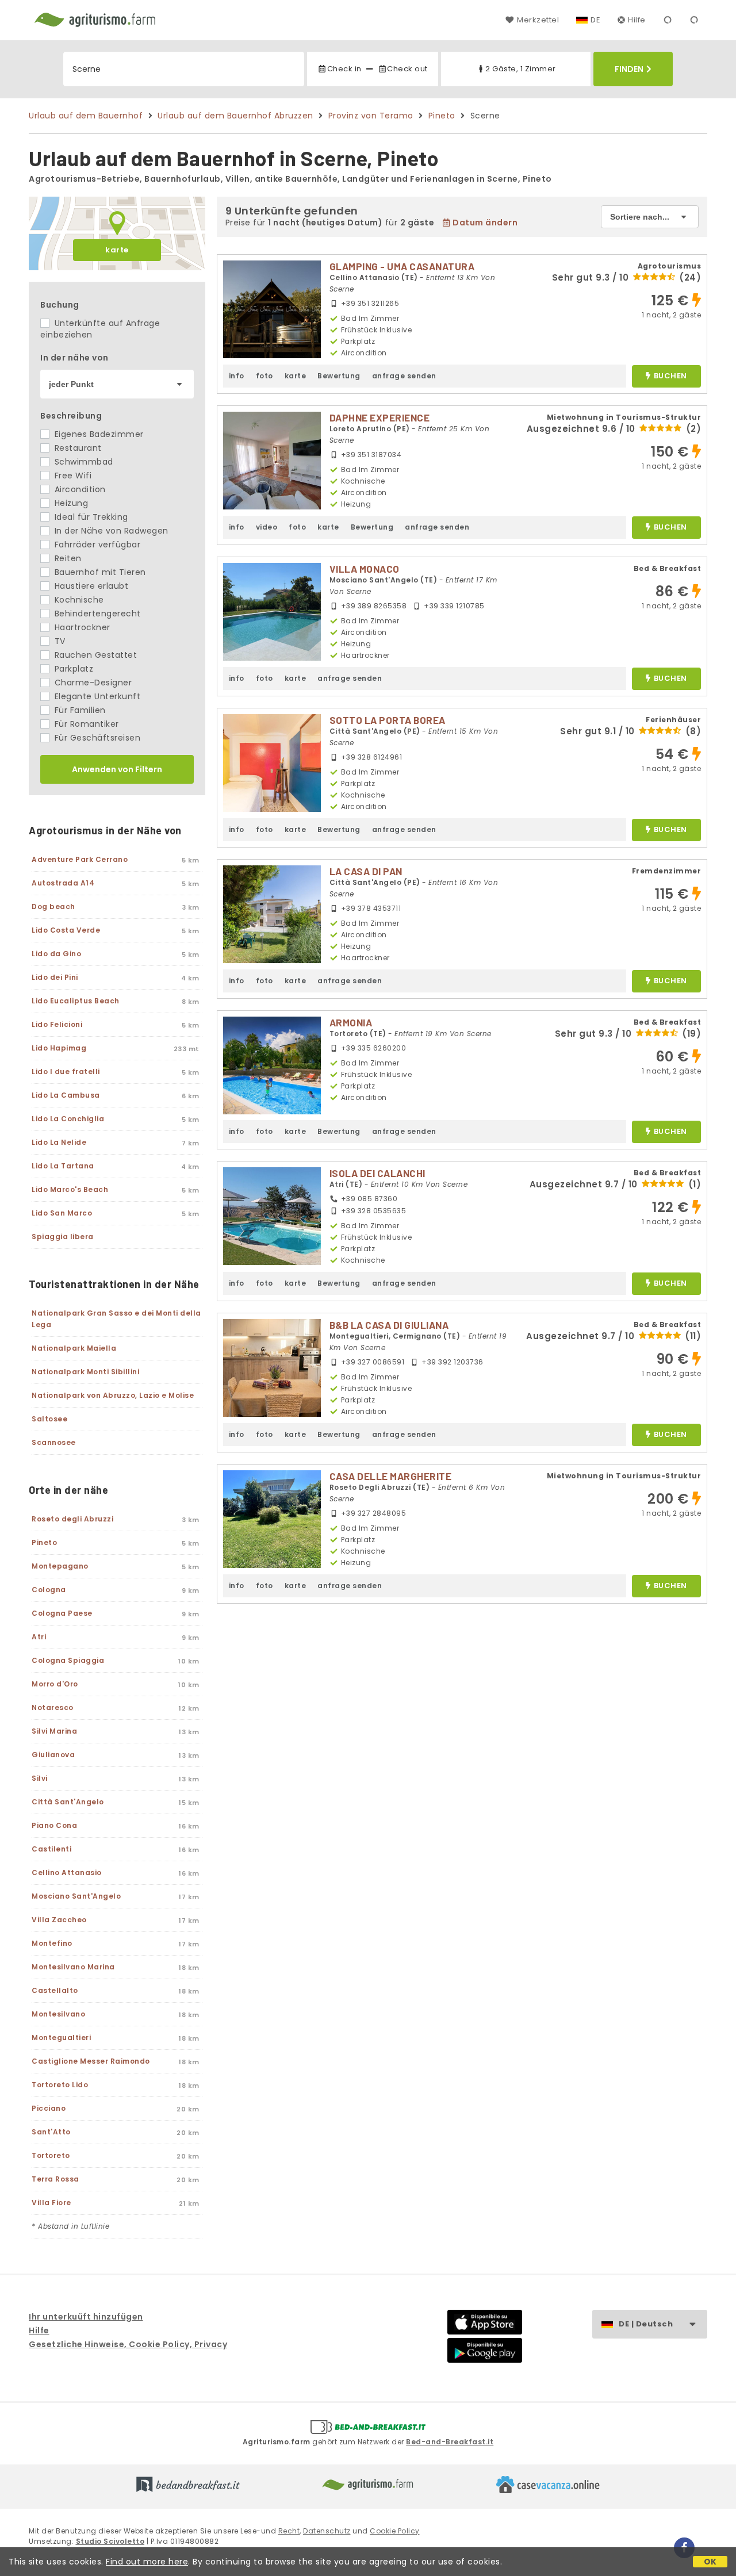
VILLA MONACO (365, 569)
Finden (629, 69)
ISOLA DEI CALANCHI (377, 1173)
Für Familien (79, 710)
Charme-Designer (92, 683)
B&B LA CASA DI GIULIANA (389, 1325)
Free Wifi (72, 476)
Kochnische (78, 600)
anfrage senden (404, 376)
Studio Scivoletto (110, 2541)
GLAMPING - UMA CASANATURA (402, 266)
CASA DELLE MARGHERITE (391, 1476)
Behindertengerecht (96, 614)
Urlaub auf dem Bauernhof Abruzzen (235, 116)
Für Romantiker (85, 724)
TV (59, 641)
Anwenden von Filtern (117, 769)
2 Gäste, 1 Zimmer (521, 69)
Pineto (442, 116)
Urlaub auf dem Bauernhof (86, 116)
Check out (407, 69)
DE (595, 20)
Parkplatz (72, 669)
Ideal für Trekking (90, 517)
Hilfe (637, 20)
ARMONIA (351, 1022)
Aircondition (79, 489)
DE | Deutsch (646, 2324)
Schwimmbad (83, 462)
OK (710, 2562)
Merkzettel (538, 20)
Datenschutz (327, 2531)
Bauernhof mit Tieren (99, 572)
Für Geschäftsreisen (96, 738)
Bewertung (339, 376)
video (267, 527)
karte (117, 250)
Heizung (70, 503)
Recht (289, 2531)
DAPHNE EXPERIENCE (380, 417)
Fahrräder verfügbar (96, 545)
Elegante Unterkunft (96, 696)
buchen (670, 376)
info (237, 376)
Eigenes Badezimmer (98, 434)
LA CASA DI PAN (366, 871)
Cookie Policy (395, 2531)
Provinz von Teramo (371, 116)
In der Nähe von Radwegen (110, 531)
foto (264, 376)
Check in (344, 69)
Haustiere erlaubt (90, 586)
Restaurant (77, 448)
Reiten (67, 558)
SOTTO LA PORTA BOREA (388, 720)
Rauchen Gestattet (94, 655)
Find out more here (147, 2562)
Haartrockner (81, 627)
